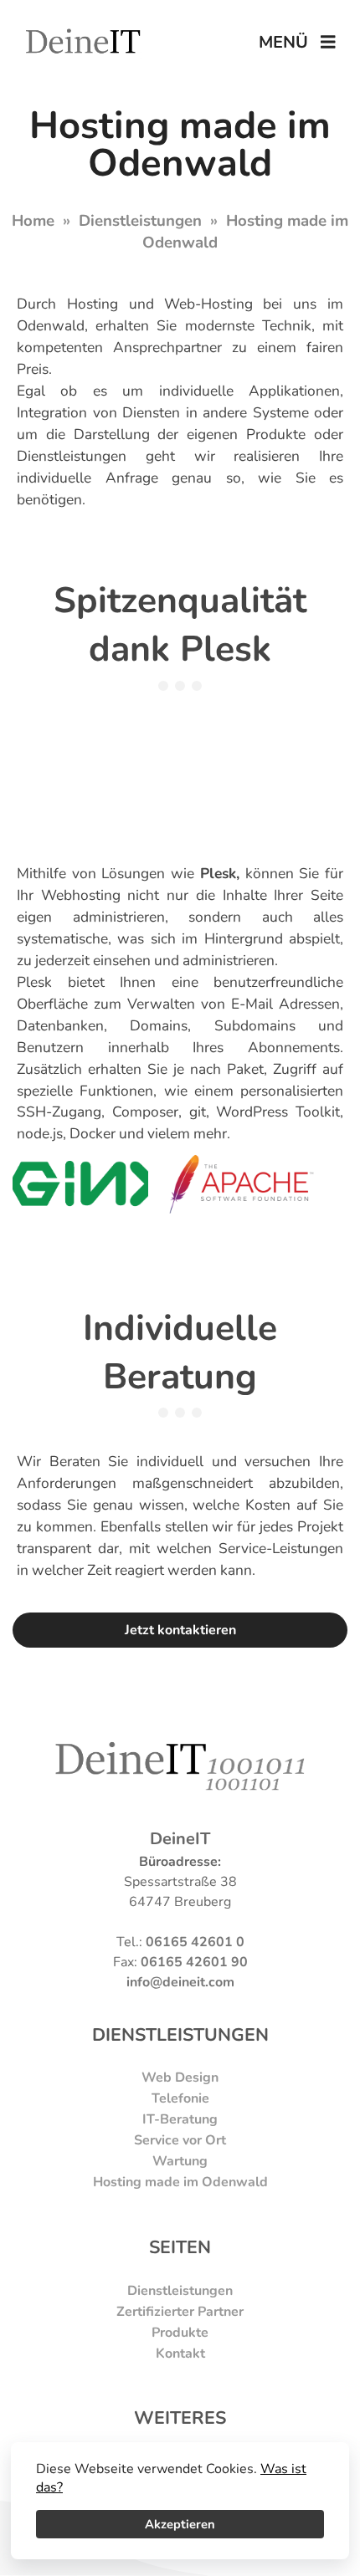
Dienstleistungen (140, 221)
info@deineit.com (180, 1982)
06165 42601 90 (194, 1962)
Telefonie (180, 2098)
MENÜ (290, 42)
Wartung (180, 2161)
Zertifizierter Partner (180, 2312)
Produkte (180, 2333)
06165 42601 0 (195, 1942)
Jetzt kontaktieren (180, 1630)
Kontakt (180, 2354)
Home (33, 221)
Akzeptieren (180, 2524)
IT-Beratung (180, 2119)
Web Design (180, 2078)
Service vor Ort (180, 2140)
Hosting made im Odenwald (180, 2182)
